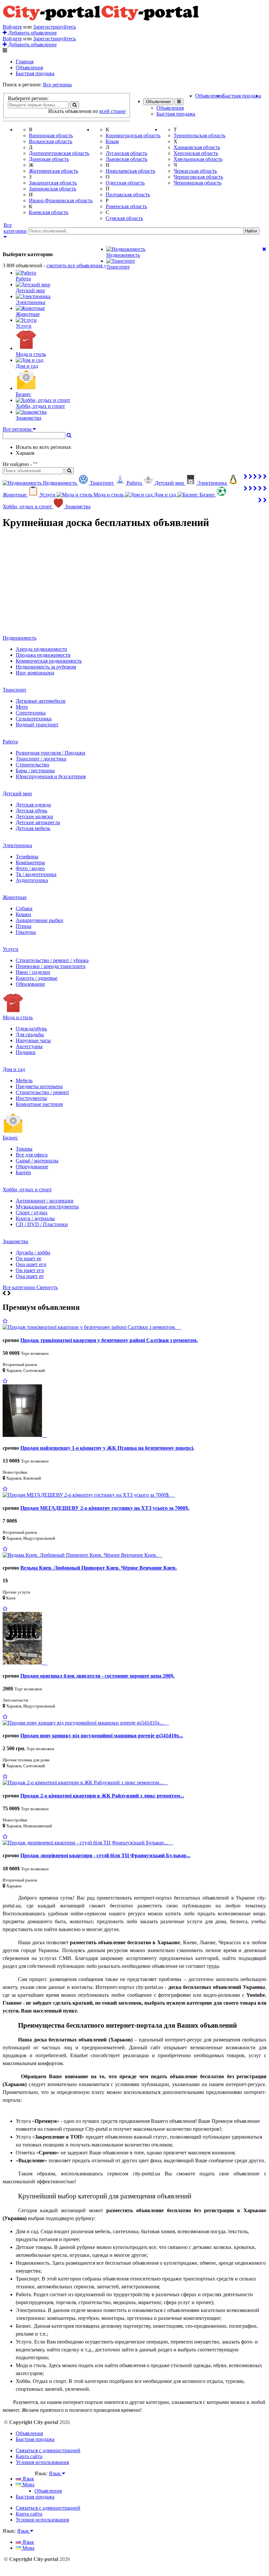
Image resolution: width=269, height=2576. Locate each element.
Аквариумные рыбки (40, 920)
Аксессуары (29, 1046)
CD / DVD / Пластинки (42, 1224)
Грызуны (26, 932)
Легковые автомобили (41, 701)
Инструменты (31, 1098)
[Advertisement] (134, 582)
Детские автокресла (38, 822)
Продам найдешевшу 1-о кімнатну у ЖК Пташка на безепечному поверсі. (107, 1448)
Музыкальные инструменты (47, 1207)
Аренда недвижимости (41, 649)
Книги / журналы (35, 1218)
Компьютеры (30, 862)
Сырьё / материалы (37, 1161)
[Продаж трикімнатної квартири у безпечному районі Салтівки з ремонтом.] (92, 1327)
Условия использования (42, 2462)
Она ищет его (31, 1264)
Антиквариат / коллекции (45, 1201)
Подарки (26, 1052)
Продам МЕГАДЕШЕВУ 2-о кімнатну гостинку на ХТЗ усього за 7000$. (105, 1508)
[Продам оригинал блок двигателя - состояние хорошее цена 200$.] (25, 1663)
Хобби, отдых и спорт (27, 1189)
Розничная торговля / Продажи (51, 753)
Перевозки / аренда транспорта (51, 966)
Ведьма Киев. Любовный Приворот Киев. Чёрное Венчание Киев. (99, 1568)
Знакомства (15, 1241)
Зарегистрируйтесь (54, 27)
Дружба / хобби (33, 1253)
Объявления (29, 67)
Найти (251, 231)
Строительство (32, 765)
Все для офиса (32, 1155)
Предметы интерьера (39, 1086)
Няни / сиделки (33, 972)
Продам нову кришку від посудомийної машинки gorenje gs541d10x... (102, 1736)
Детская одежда (33, 805)
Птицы (24, 926)
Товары (24, 1149)
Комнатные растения (39, 1104)
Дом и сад (14, 1069)
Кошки (23, 914)
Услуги (10, 949)
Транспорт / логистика (41, 759)
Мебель (24, 1080)
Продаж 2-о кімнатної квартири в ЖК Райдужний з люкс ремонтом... (102, 1796)
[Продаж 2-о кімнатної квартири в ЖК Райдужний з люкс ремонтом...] (85, 1783)
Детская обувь (31, 811)
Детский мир (17, 793)
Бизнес (10, 1138)
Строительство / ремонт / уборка (52, 960)
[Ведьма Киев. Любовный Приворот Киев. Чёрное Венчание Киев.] (83, 1555)
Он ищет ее (29, 1258)
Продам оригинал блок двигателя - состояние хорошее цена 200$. (97, 1676)
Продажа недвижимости (43, 655)
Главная (25, 62)
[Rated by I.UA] (49, 2480)
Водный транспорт (37, 725)
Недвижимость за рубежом (46, 667)
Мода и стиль (18, 1017)
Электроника (17, 845)
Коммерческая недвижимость (49, 661)
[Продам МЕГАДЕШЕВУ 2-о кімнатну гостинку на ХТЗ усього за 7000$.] (89, 1495)
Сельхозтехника (34, 719)
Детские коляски (34, 816)
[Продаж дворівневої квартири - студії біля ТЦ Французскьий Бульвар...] (88, 1843)
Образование (30, 984)
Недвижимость (20, 638)
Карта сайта (29, 2456)
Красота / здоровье (37, 978)
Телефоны (27, 857)
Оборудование (32, 1167)
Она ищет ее (30, 1276)
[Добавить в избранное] (5, 1321)
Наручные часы (33, 1040)
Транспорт (14, 690)
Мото (22, 707)
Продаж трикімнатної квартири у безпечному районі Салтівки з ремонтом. (109, 1340)
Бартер (23, 1172)
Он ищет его (30, 1270)
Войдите (12, 27)
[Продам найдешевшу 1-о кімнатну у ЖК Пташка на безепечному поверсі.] (25, 1435)
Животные (15, 897)
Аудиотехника (32, 880)
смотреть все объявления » (76, 265)
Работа (10, 742)
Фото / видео (30, 868)
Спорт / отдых (32, 1212)
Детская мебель (33, 828)
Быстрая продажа (35, 73)
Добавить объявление (32, 33)
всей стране (113, 111)
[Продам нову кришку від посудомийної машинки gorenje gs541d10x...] (86, 1723)
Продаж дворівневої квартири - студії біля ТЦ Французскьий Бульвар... (105, 1855)
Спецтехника (31, 713)
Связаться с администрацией (48, 2450)
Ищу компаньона (35, 673)
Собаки (24, 908)
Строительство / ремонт (42, 1092)
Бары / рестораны (35, 771)
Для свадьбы (30, 1035)
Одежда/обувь (31, 1029)
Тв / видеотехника (36, 874)
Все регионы (57, 85)
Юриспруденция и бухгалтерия (51, 776)
